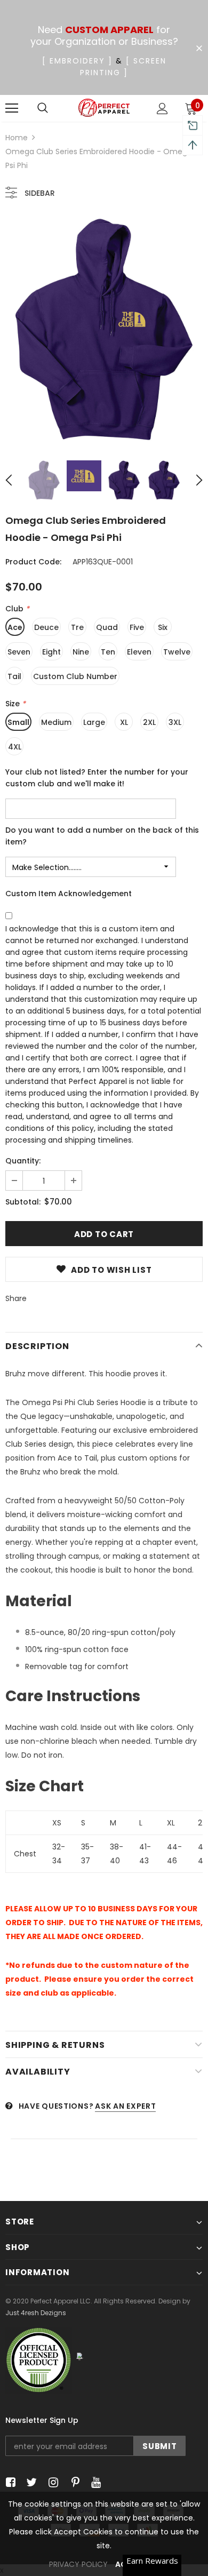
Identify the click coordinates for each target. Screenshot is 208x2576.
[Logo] (104, 108)
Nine (81, 652)
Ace (15, 627)
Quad (107, 627)
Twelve (177, 652)
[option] (104, 331)
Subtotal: (23, 1202)
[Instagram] (51, 2483)
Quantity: (23, 1161)
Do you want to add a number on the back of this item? (102, 836)
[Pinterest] (73, 2483)
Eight (51, 652)
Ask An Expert (125, 2106)
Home (17, 138)
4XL (15, 747)
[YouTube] (94, 2483)
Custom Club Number (75, 676)
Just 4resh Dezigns (36, 2313)
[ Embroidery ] (77, 61)
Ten (108, 652)
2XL (149, 722)
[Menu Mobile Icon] (12, 108)
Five (137, 627)
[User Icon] (162, 109)
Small (18, 722)
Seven (19, 652)
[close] (199, 49)
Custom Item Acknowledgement (69, 894)
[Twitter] (30, 2483)
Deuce (46, 627)
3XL (175, 722)
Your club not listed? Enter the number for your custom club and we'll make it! (97, 778)
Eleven (139, 652)
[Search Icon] (43, 108)
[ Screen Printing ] (123, 67)
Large (94, 722)
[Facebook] (9, 2483)
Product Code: (33, 562)
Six (163, 627)
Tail (14, 676)
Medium (56, 722)
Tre (77, 627)
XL (124, 722)
